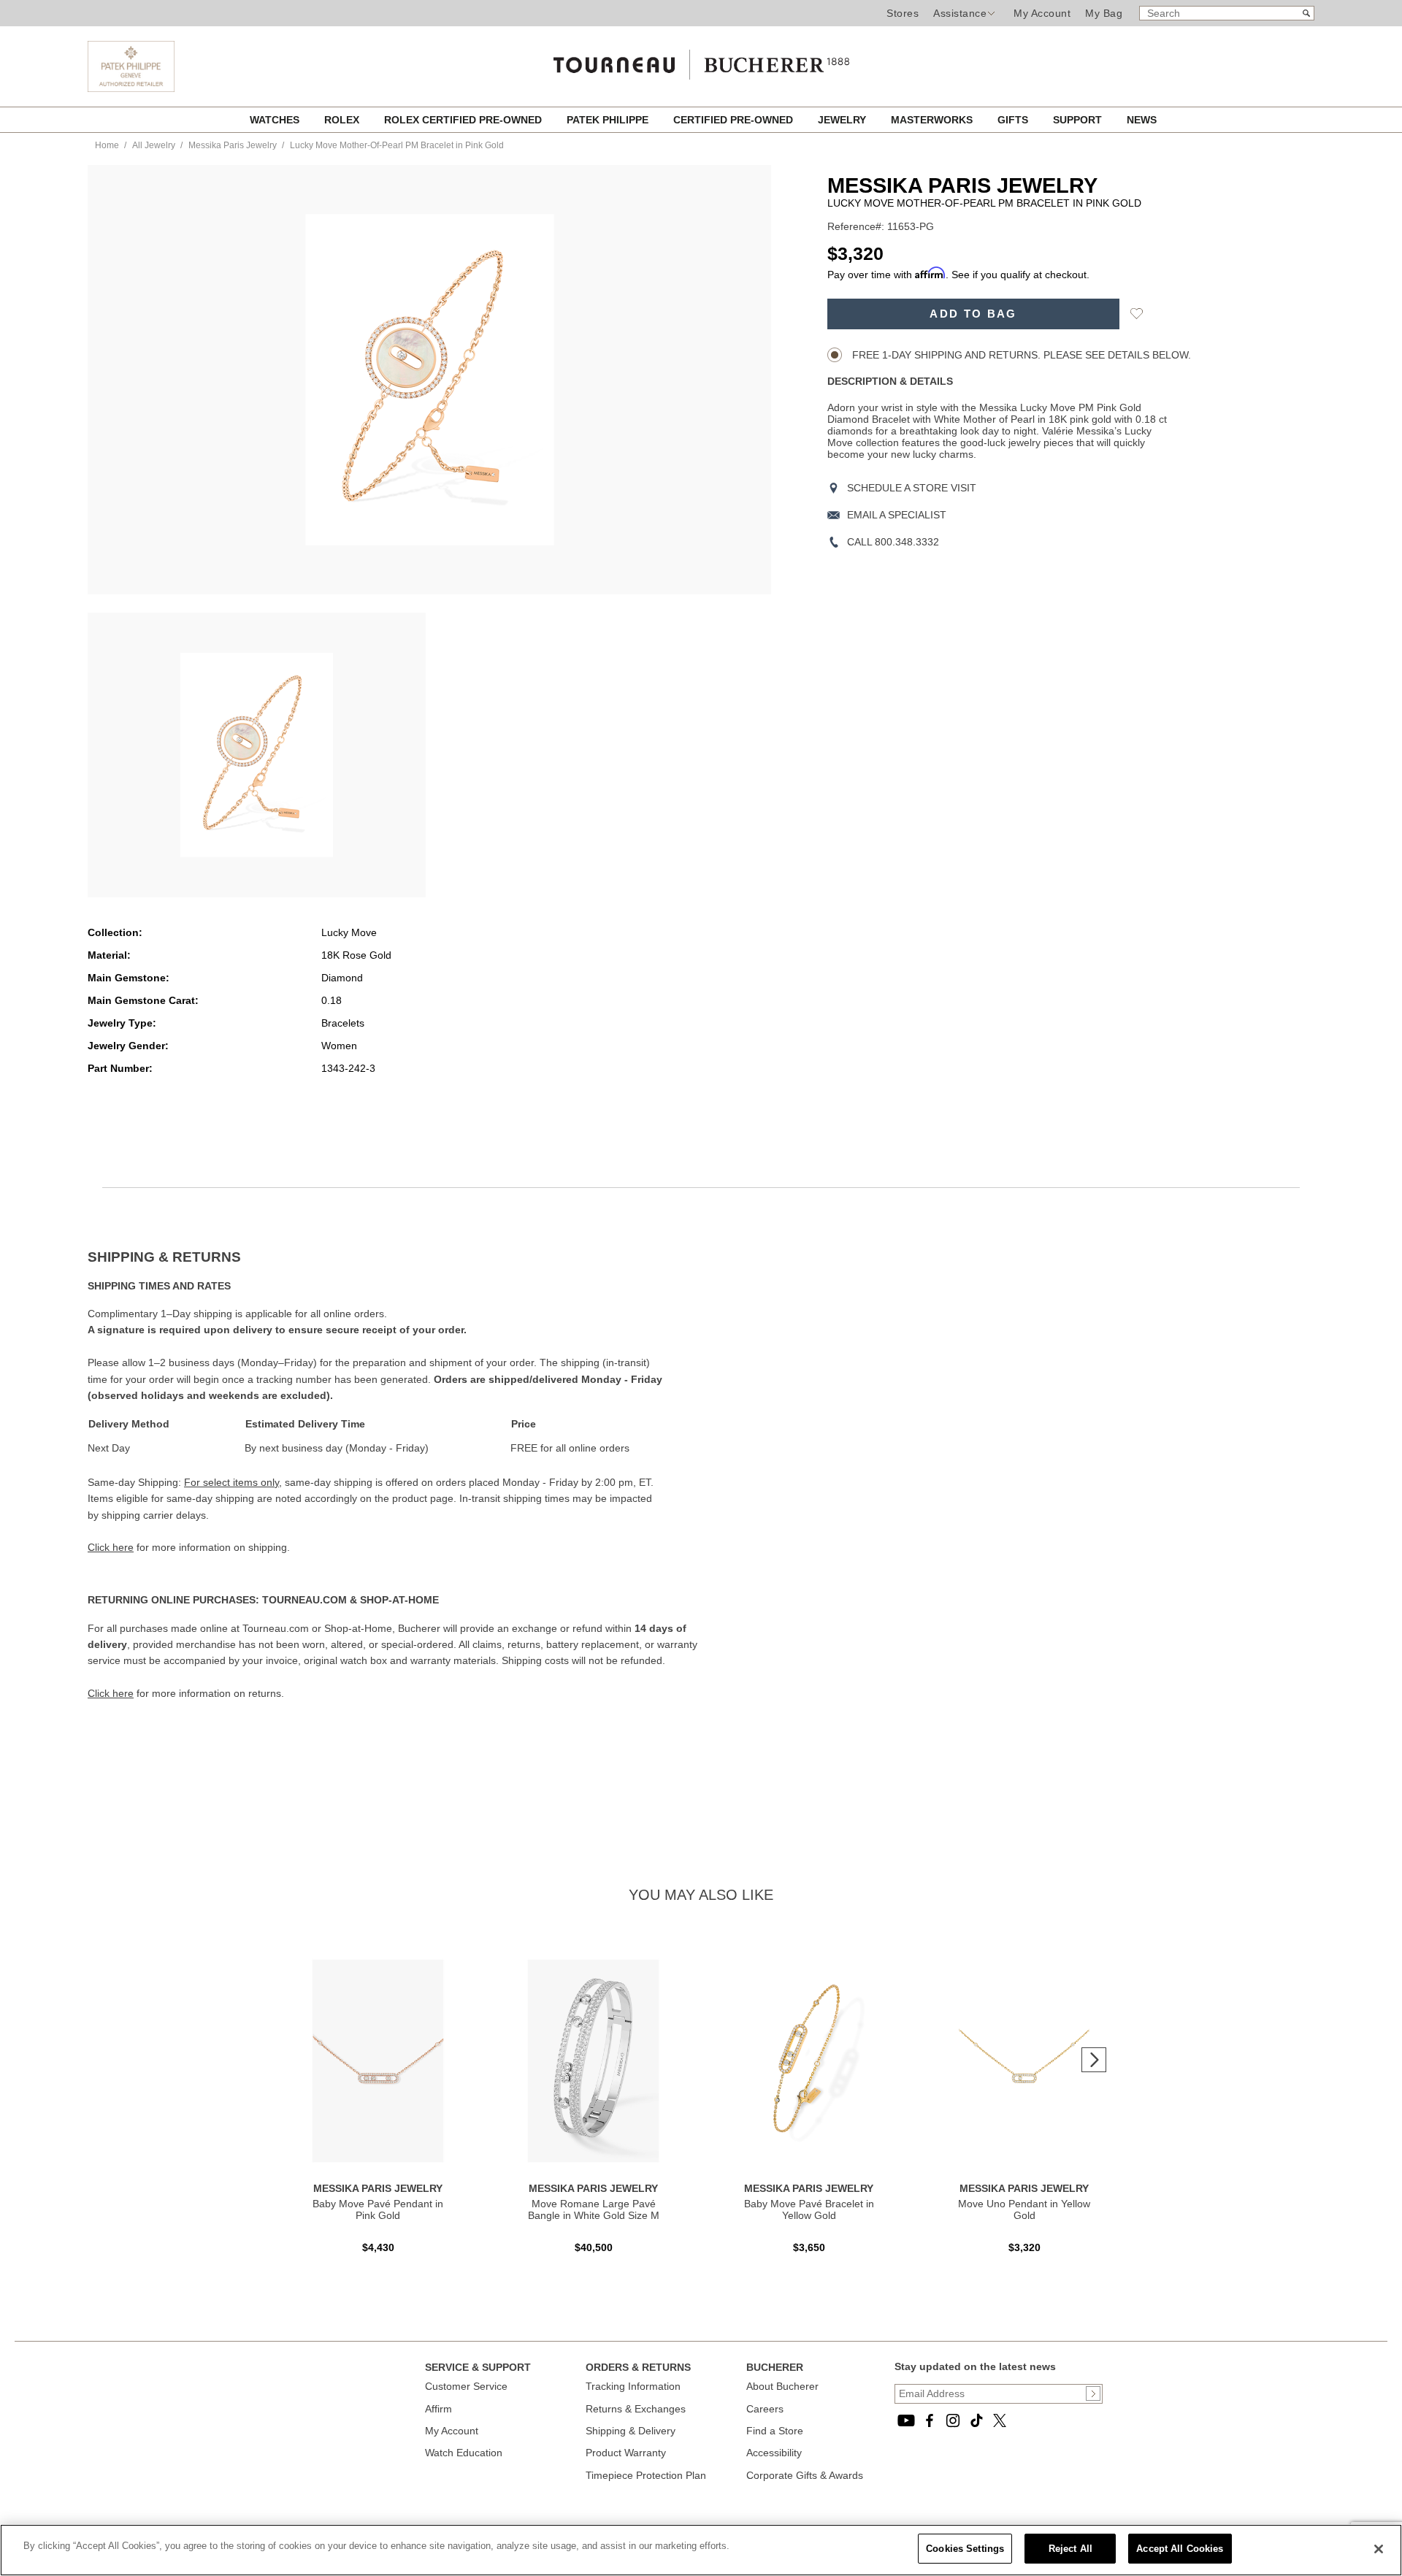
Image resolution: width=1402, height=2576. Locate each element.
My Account (1042, 13)
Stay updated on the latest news (975, 2366)
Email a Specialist (897, 515)
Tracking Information (633, 2386)
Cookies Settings (965, 2549)
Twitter (1000, 2420)
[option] (257, 755)
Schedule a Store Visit (912, 488)
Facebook (930, 2420)
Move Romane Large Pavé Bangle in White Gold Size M (594, 2209)
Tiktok (976, 2420)
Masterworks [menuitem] (933, 120)
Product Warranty (626, 2453)
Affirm (438, 2409)
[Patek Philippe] (131, 88)
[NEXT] (1094, 2060)
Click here (111, 1547)
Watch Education (464, 2453)
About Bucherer (782, 2386)
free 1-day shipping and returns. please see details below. (1020, 355)
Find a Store (775, 2431)
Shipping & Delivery (631, 2431)
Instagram (953, 2420)
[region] (701, 2550)
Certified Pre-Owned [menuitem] (735, 120)
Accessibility (774, 2453)
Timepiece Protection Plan (646, 2475)
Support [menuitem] (1079, 120)
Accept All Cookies (1180, 2549)
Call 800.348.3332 (893, 542)
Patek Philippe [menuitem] (609, 120)
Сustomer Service (466, 2386)
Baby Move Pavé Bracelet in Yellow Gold (809, 2209)
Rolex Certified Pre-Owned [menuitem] (464, 120)
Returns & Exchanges (636, 2409)
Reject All (1070, 2549)
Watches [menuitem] (276, 120)
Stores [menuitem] (903, 13)
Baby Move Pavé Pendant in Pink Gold (378, 2209)
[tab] (394, 1257)
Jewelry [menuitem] (843, 120)
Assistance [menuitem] (960, 13)
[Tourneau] (701, 60)
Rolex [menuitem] (343, 120)
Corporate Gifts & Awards (805, 2475)
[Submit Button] (1093, 2393)
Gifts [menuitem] (1014, 120)
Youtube (906, 2420)
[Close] (1379, 2549)
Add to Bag (973, 314)
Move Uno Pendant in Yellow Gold (1024, 2209)
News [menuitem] (1142, 120)
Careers (765, 2409)
